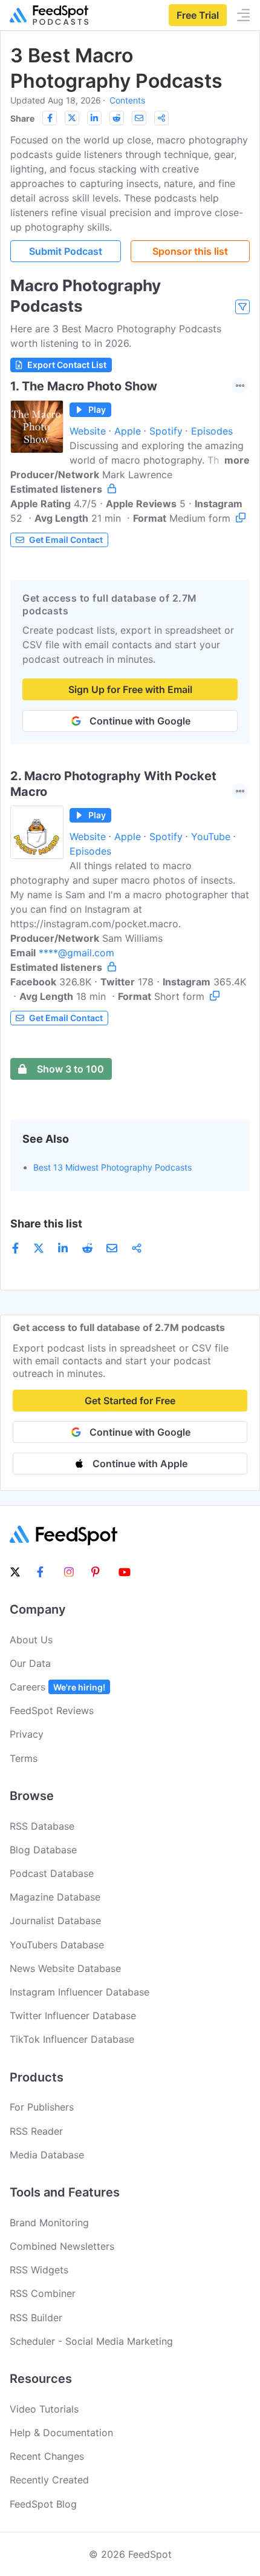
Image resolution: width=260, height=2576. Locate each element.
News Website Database (65, 1968)
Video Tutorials (44, 2409)
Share (22, 118)
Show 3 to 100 (70, 1069)
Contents (127, 100)
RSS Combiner (43, 2293)
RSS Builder (36, 2318)
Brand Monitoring (49, 2223)
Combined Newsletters (62, 2246)
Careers (57, 1687)
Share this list (46, 1224)
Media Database (47, 2155)
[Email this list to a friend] (139, 118)
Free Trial (198, 15)
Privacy (27, 1734)
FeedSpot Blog (43, 2504)
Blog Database (43, 1850)
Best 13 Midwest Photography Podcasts (112, 1167)
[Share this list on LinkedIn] (94, 118)
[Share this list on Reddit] (117, 118)
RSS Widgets (39, 2270)
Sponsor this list (190, 251)
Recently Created (49, 2480)
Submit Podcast (66, 251)
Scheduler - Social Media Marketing (91, 2341)
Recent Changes (47, 2456)
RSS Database (42, 1826)
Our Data (30, 1663)
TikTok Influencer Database (72, 2039)
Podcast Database (52, 1873)
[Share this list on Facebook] (50, 118)
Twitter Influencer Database (73, 2016)
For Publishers (42, 2107)
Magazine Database (55, 1897)
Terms (24, 1758)
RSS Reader (36, 2131)
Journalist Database (55, 1920)
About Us (31, 1640)
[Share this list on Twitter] (72, 118)
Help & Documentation (61, 2433)
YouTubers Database (57, 1945)
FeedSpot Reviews (52, 1710)
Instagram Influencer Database (80, 1992)
